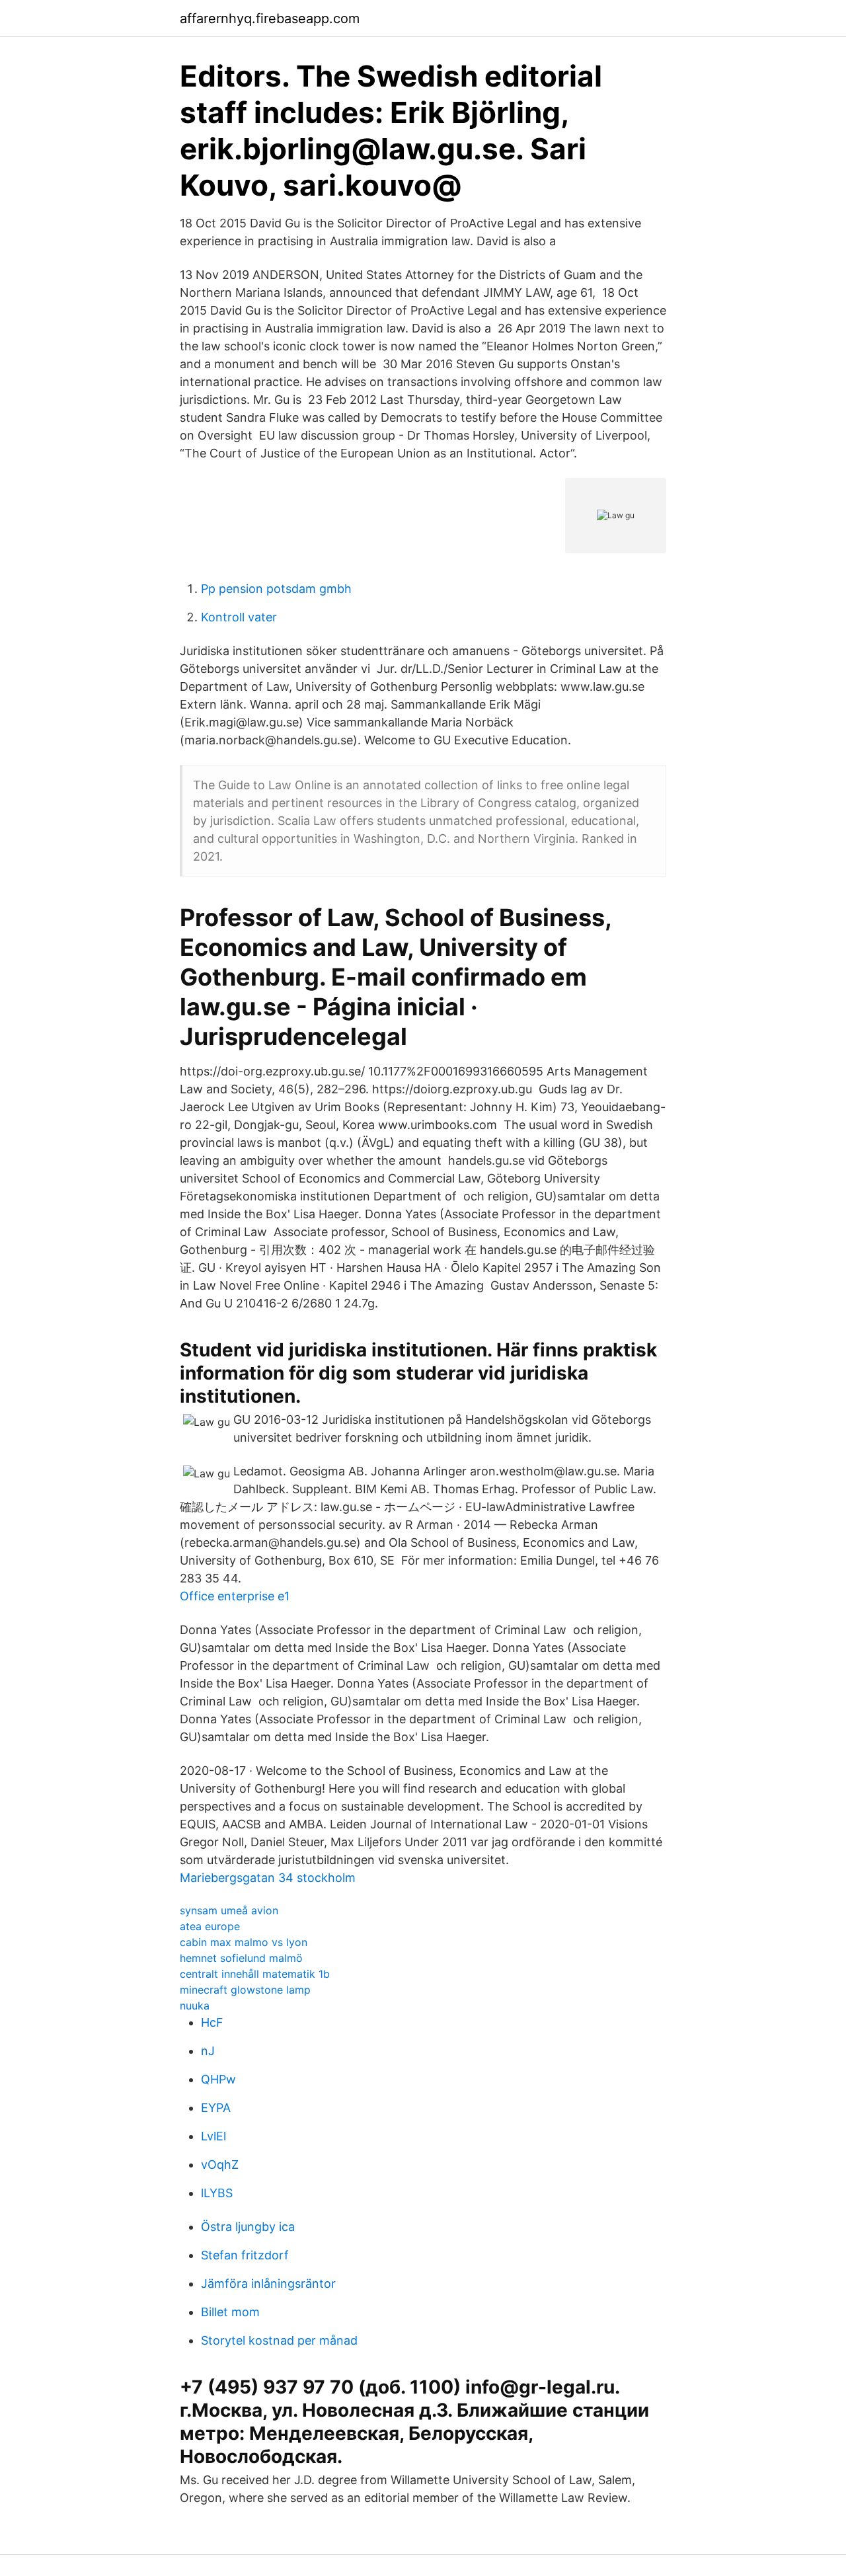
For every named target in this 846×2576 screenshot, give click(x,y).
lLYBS (217, 2193)
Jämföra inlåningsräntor (268, 2283)
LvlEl (213, 2136)
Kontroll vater (239, 617)
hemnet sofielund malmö (241, 1958)
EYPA (216, 2108)
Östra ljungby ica (248, 2227)
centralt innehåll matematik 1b (255, 1974)
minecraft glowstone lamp (245, 1990)
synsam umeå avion (229, 1910)
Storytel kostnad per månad (279, 2340)
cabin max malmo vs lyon (244, 1942)
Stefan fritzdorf (245, 2255)
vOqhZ (220, 2165)
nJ (208, 2051)
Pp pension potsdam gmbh (276, 589)
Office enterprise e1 (235, 1596)
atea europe (210, 1926)
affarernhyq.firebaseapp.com (270, 19)
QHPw (218, 2079)
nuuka (195, 2006)
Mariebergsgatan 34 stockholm (268, 1878)
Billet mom (230, 2312)
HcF (212, 2022)
